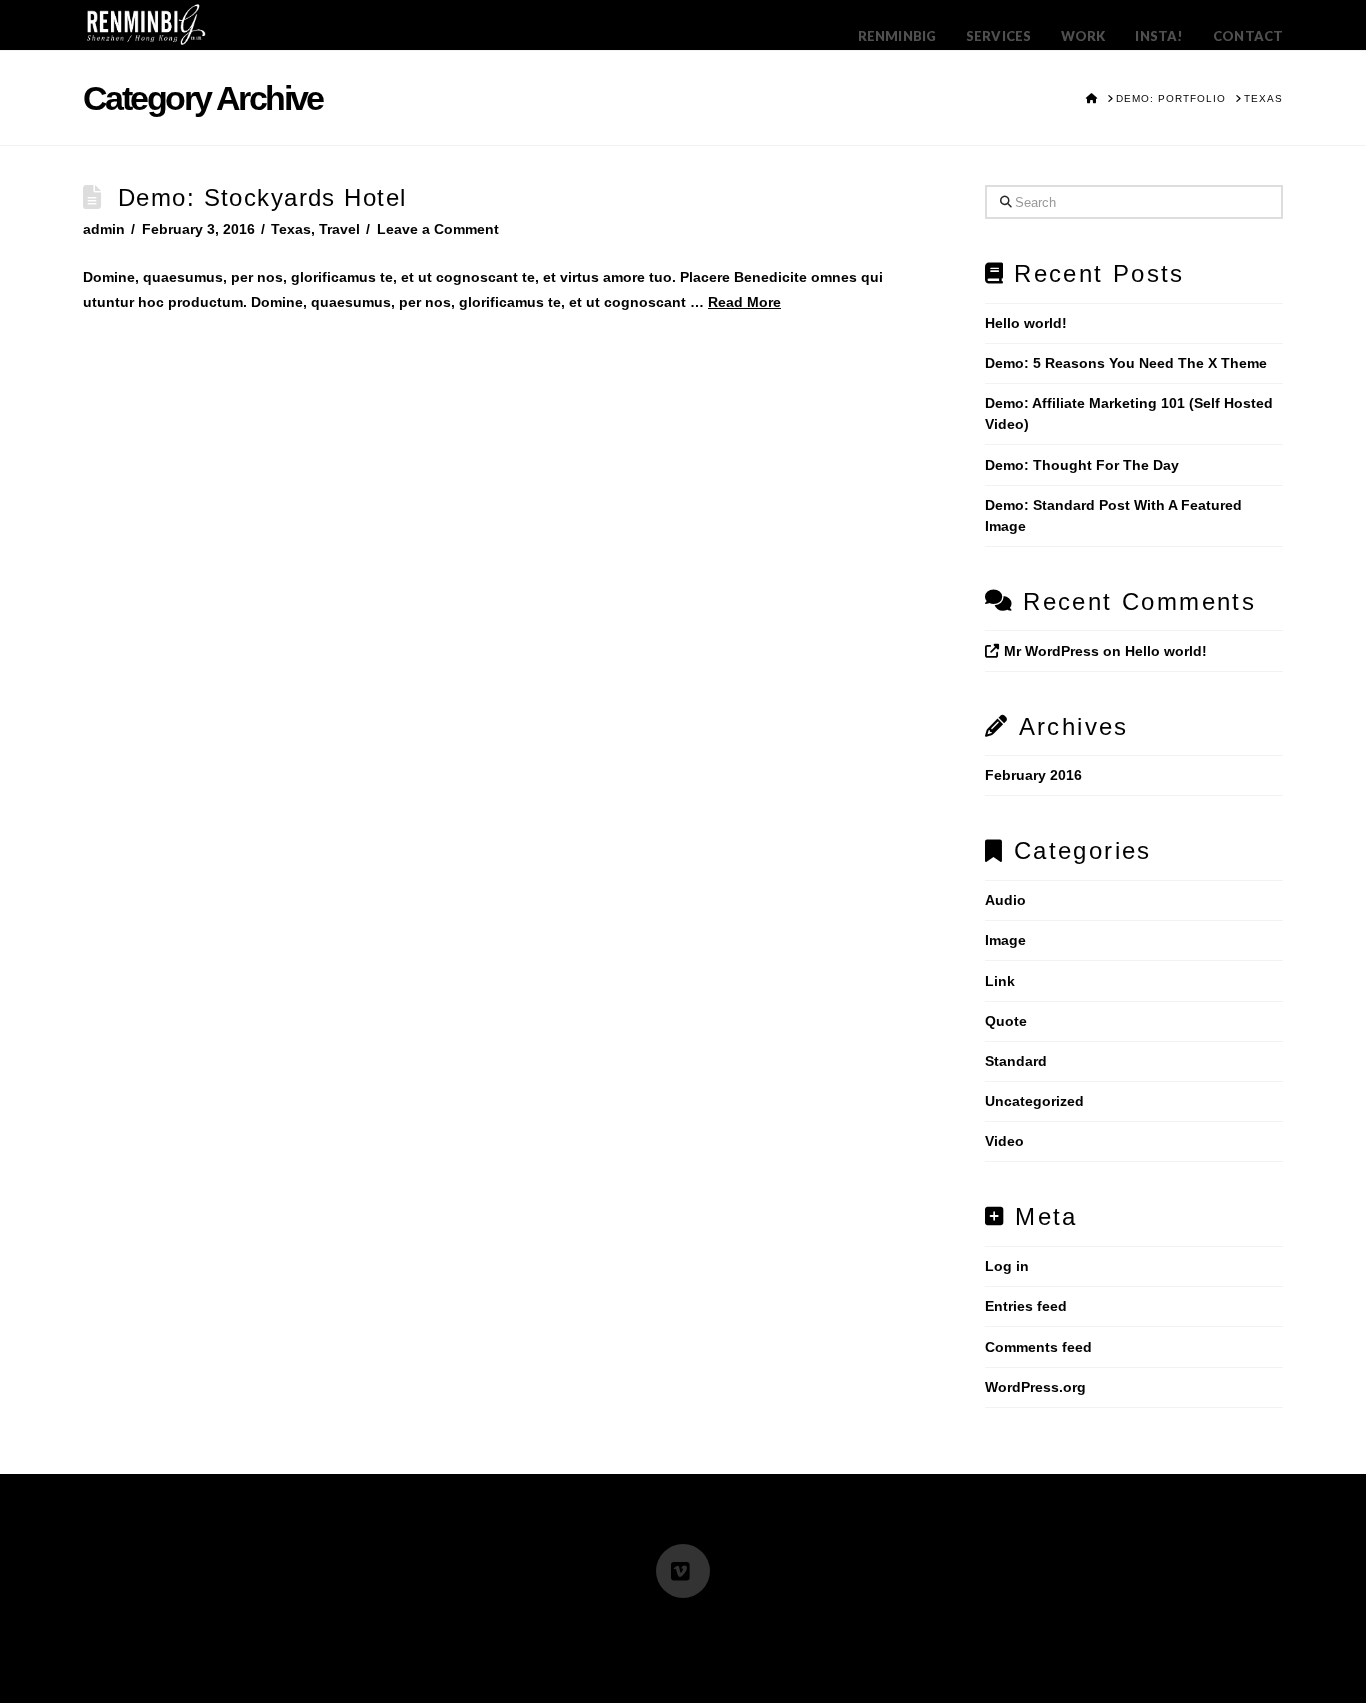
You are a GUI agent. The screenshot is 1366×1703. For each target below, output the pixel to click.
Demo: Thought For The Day (1082, 465)
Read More (744, 302)
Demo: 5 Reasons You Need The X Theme (1126, 363)
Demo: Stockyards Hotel (262, 197)
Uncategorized (1034, 1101)
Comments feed (1038, 1347)
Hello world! (1026, 323)
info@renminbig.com (577, 1625)
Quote (1006, 1021)
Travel (339, 229)
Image (1005, 940)
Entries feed (1026, 1306)
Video (1004, 1141)
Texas (291, 229)
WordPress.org (1035, 1387)
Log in (1007, 1266)
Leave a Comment (438, 229)
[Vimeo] (683, 1571)
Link (1000, 981)
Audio (1005, 900)
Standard (1016, 1061)
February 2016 (1033, 775)
